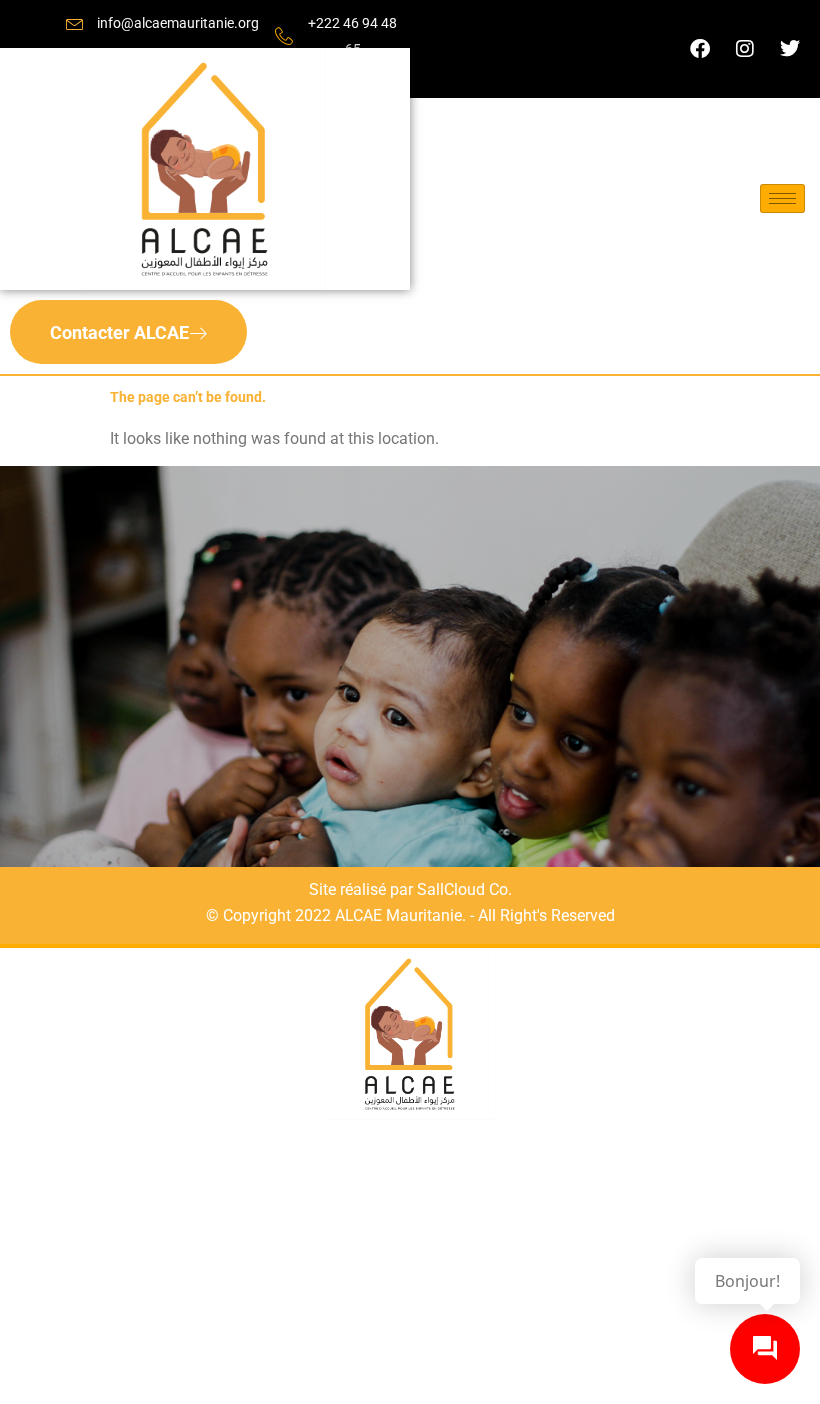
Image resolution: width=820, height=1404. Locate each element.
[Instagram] (745, 49)
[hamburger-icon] (782, 198)
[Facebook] (700, 49)
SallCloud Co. (464, 889)
